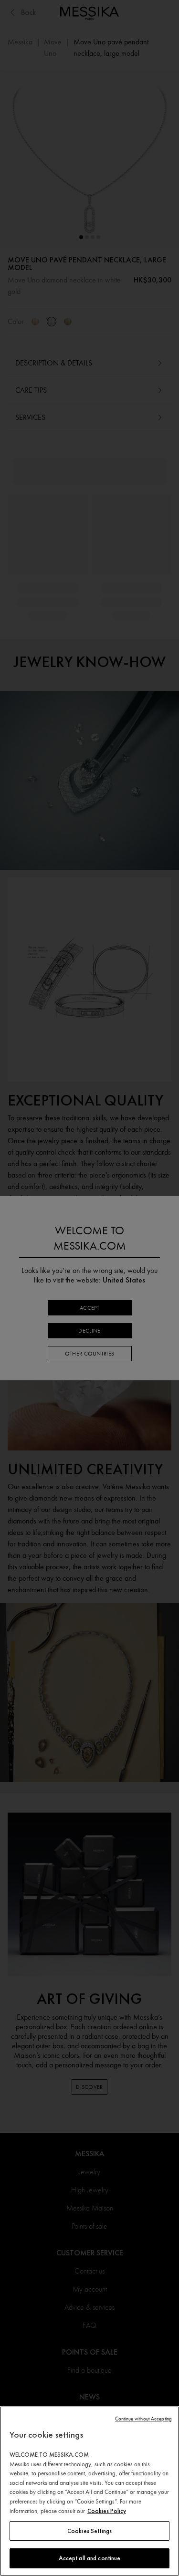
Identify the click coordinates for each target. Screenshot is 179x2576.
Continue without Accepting (143, 2419)
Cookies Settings (89, 2531)
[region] (89, 2491)
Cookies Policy (107, 2511)
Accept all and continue (90, 2558)
